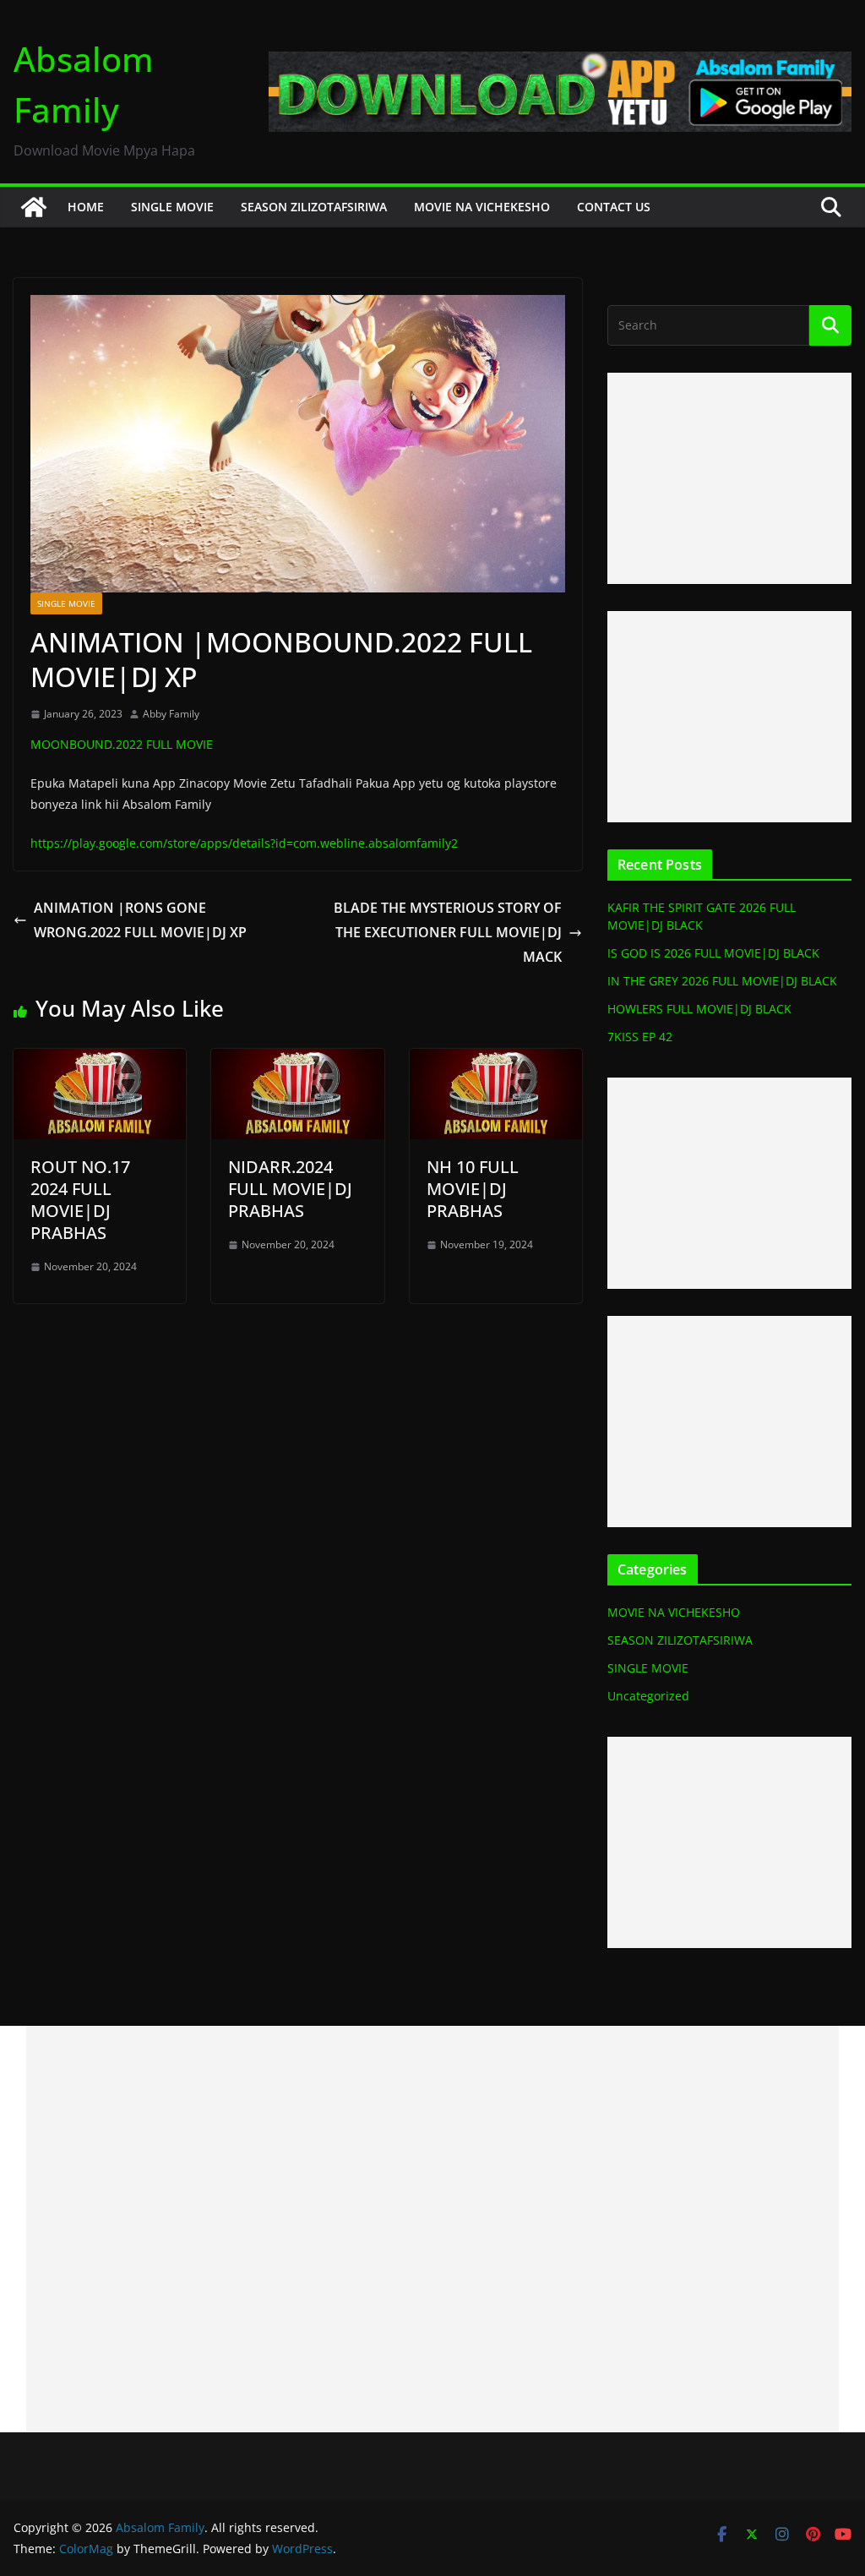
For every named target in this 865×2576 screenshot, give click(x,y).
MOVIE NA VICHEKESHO (482, 207)
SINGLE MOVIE (172, 207)
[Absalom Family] (34, 207)
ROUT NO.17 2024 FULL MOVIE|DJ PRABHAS (80, 1200)
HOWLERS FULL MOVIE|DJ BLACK (699, 1009)
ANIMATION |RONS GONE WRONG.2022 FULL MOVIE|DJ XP (140, 920)
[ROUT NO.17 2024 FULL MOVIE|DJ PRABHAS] (100, 1061)
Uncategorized (648, 1696)
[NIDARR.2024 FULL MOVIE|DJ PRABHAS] (297, 1061)
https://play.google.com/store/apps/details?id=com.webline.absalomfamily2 (244, 843)
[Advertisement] (729, 478)
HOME (86, 207)
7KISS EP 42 (640, 1037)
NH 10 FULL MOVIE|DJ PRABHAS (473, 1189)
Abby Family (171, 714)
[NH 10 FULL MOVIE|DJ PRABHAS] (496, 1061)
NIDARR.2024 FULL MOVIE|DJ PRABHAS (290, 1189)
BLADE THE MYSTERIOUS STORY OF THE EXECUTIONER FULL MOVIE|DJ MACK (448, 932)
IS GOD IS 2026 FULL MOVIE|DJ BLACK (713, 953)
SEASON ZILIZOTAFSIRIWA (314, 207)
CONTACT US (614, 207)
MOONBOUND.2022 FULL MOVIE (122, 744)
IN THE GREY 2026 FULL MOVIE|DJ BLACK (722, 981)
